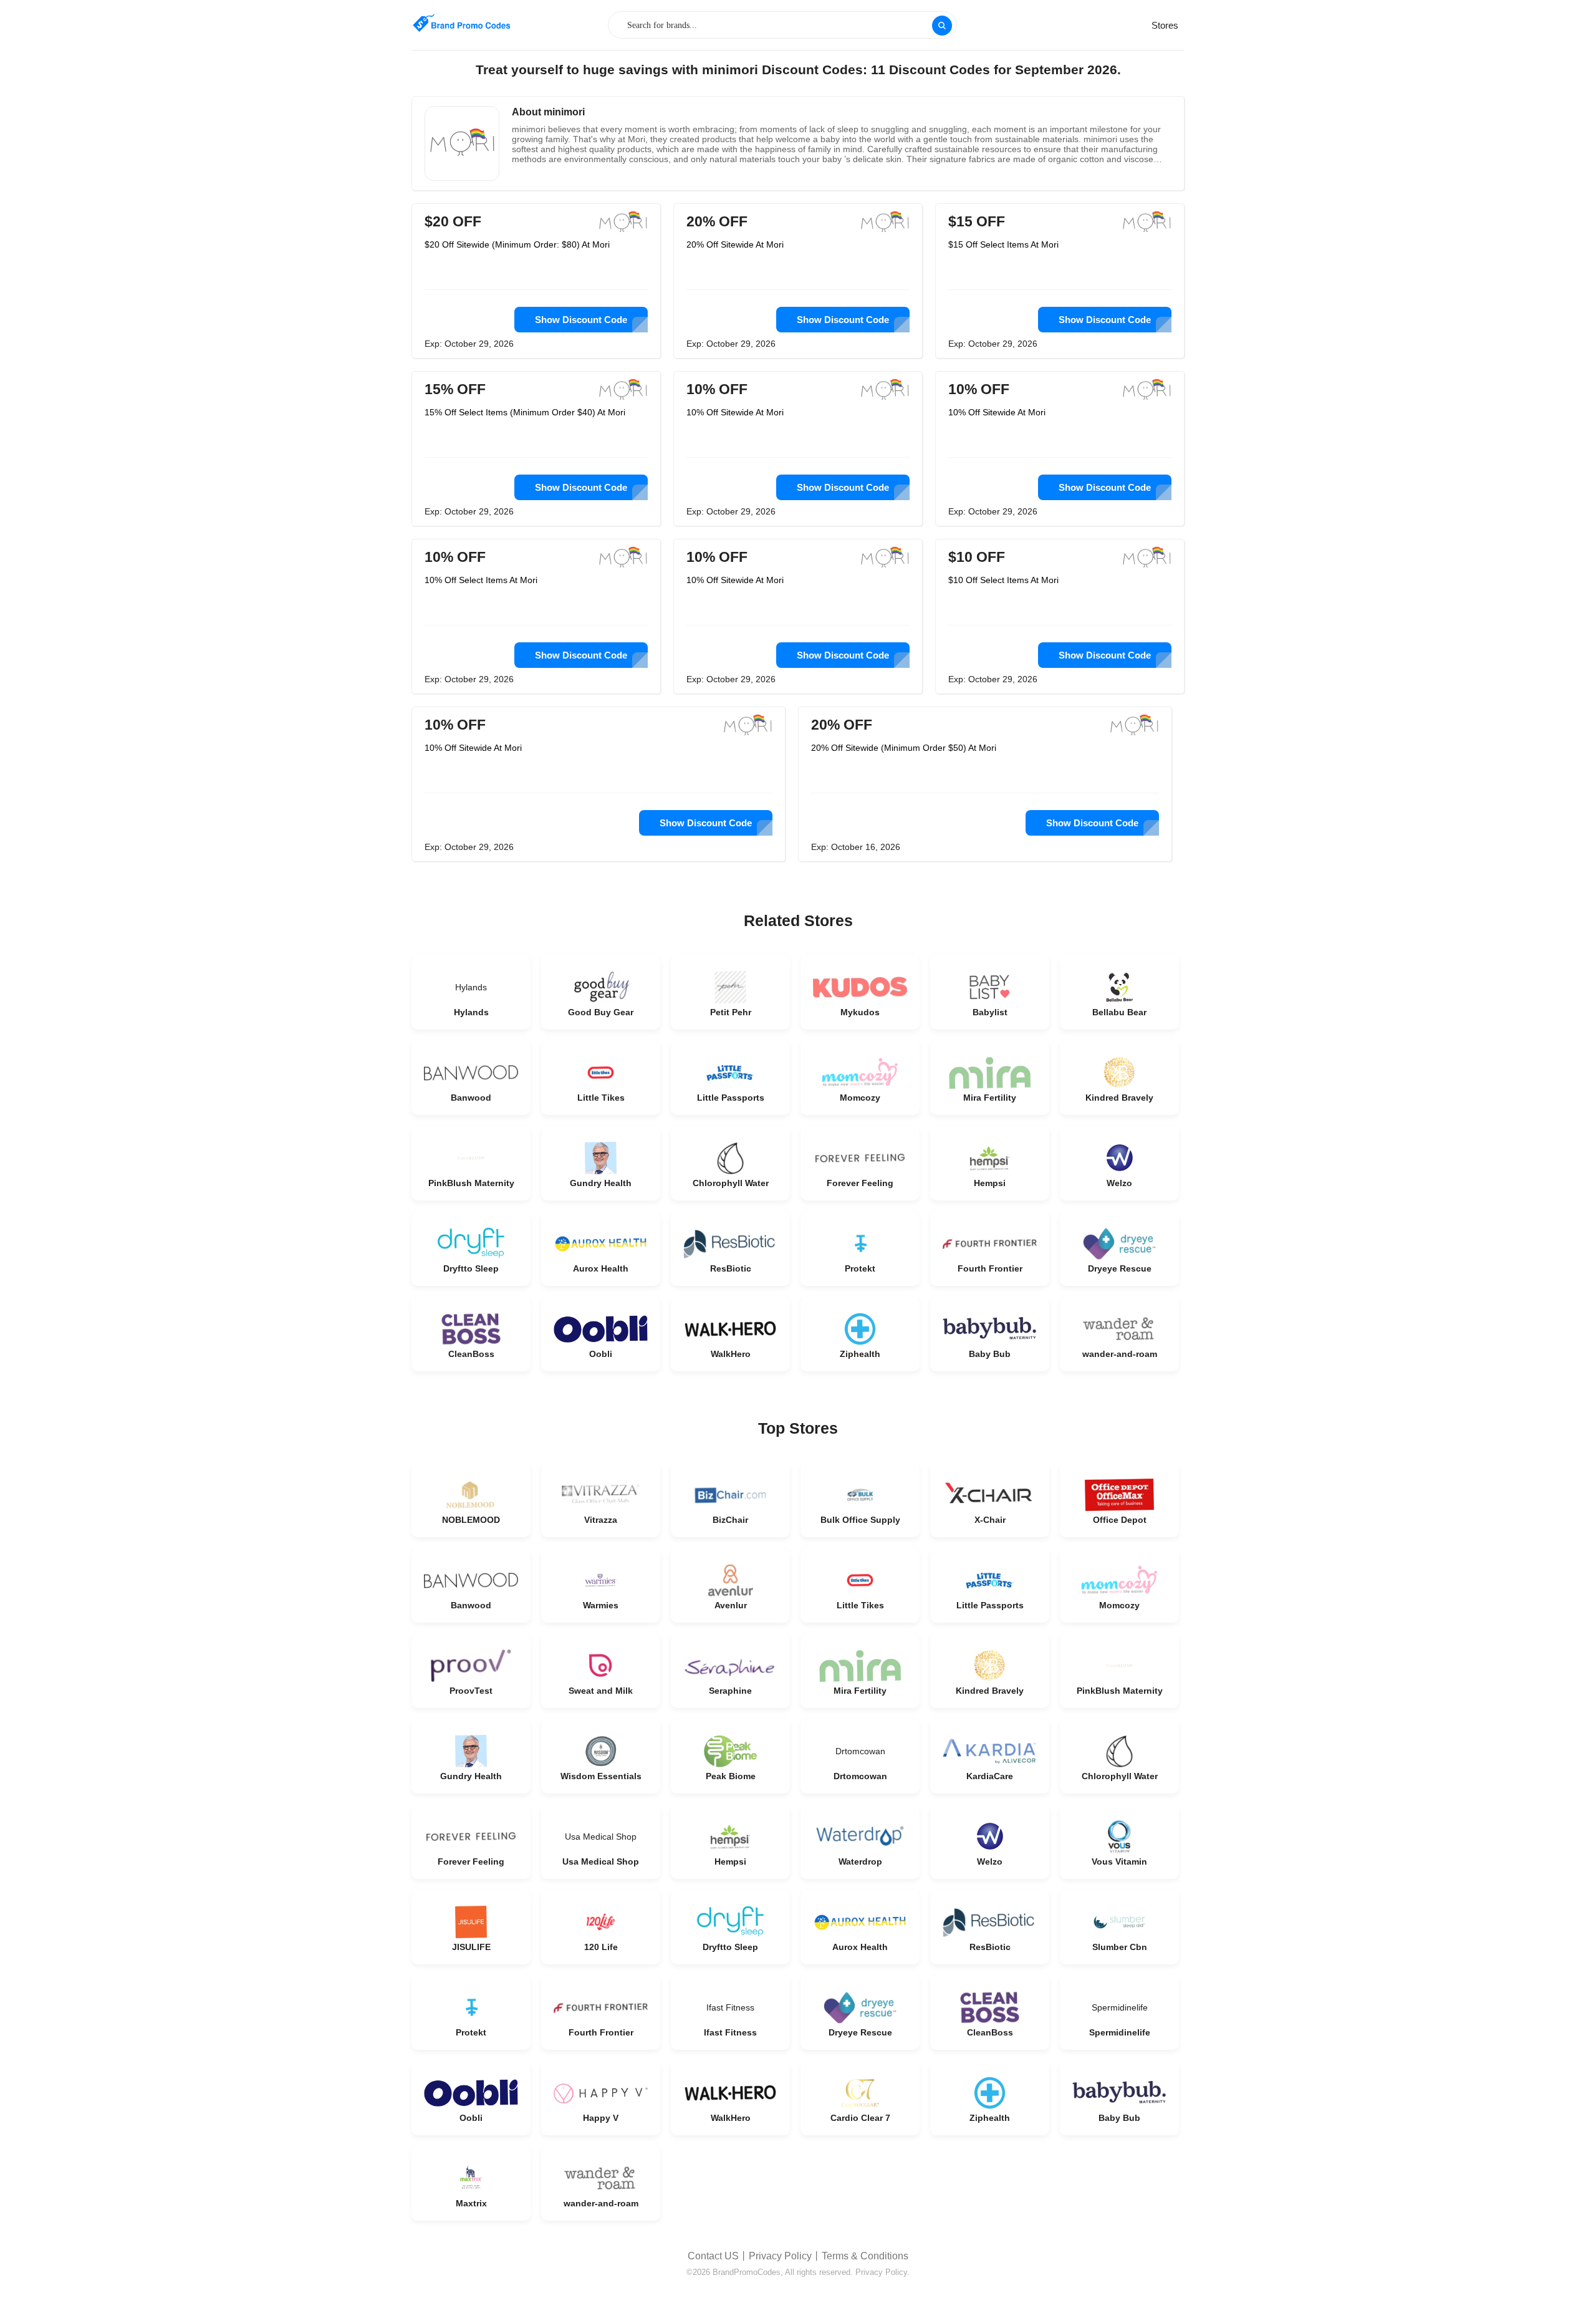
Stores (1165, 25)
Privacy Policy (780, 2256)
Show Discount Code (581, 320)
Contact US (713, 2256)
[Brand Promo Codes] (461, 23)
